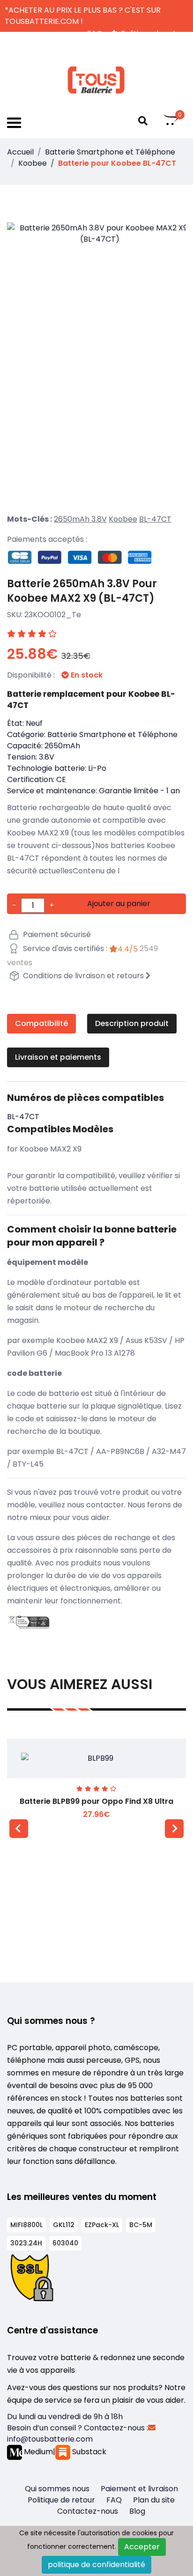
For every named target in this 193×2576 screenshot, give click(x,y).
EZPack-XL (102, 2225)
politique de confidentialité (96, 2565)
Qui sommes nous (57, 2489)
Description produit (132, 1023)
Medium (37, 2452)
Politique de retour (61, 2500)
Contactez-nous (88, 2511)
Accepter (142, 2547)
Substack (88, 2452)
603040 (65, 2243)
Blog (137, 2511)
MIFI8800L (26, 2225)
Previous (19, 1829)
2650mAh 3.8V (80, 519)
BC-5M (141, 2225)
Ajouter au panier (119, 904)
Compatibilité (41, 1023)
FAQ (114, 2500)
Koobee (33, 163)
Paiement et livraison (139, 2489)
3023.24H (26, 2243)
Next (174, 1829)
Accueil (20, 152)
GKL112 (64, 2225)
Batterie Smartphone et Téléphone (110, 152)
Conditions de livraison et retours (83, 976)
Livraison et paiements (58, 1057)
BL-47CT (155, 519)
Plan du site (154, 2500)
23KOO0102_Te (53, 615)
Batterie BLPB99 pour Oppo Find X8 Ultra (96, 1801)
